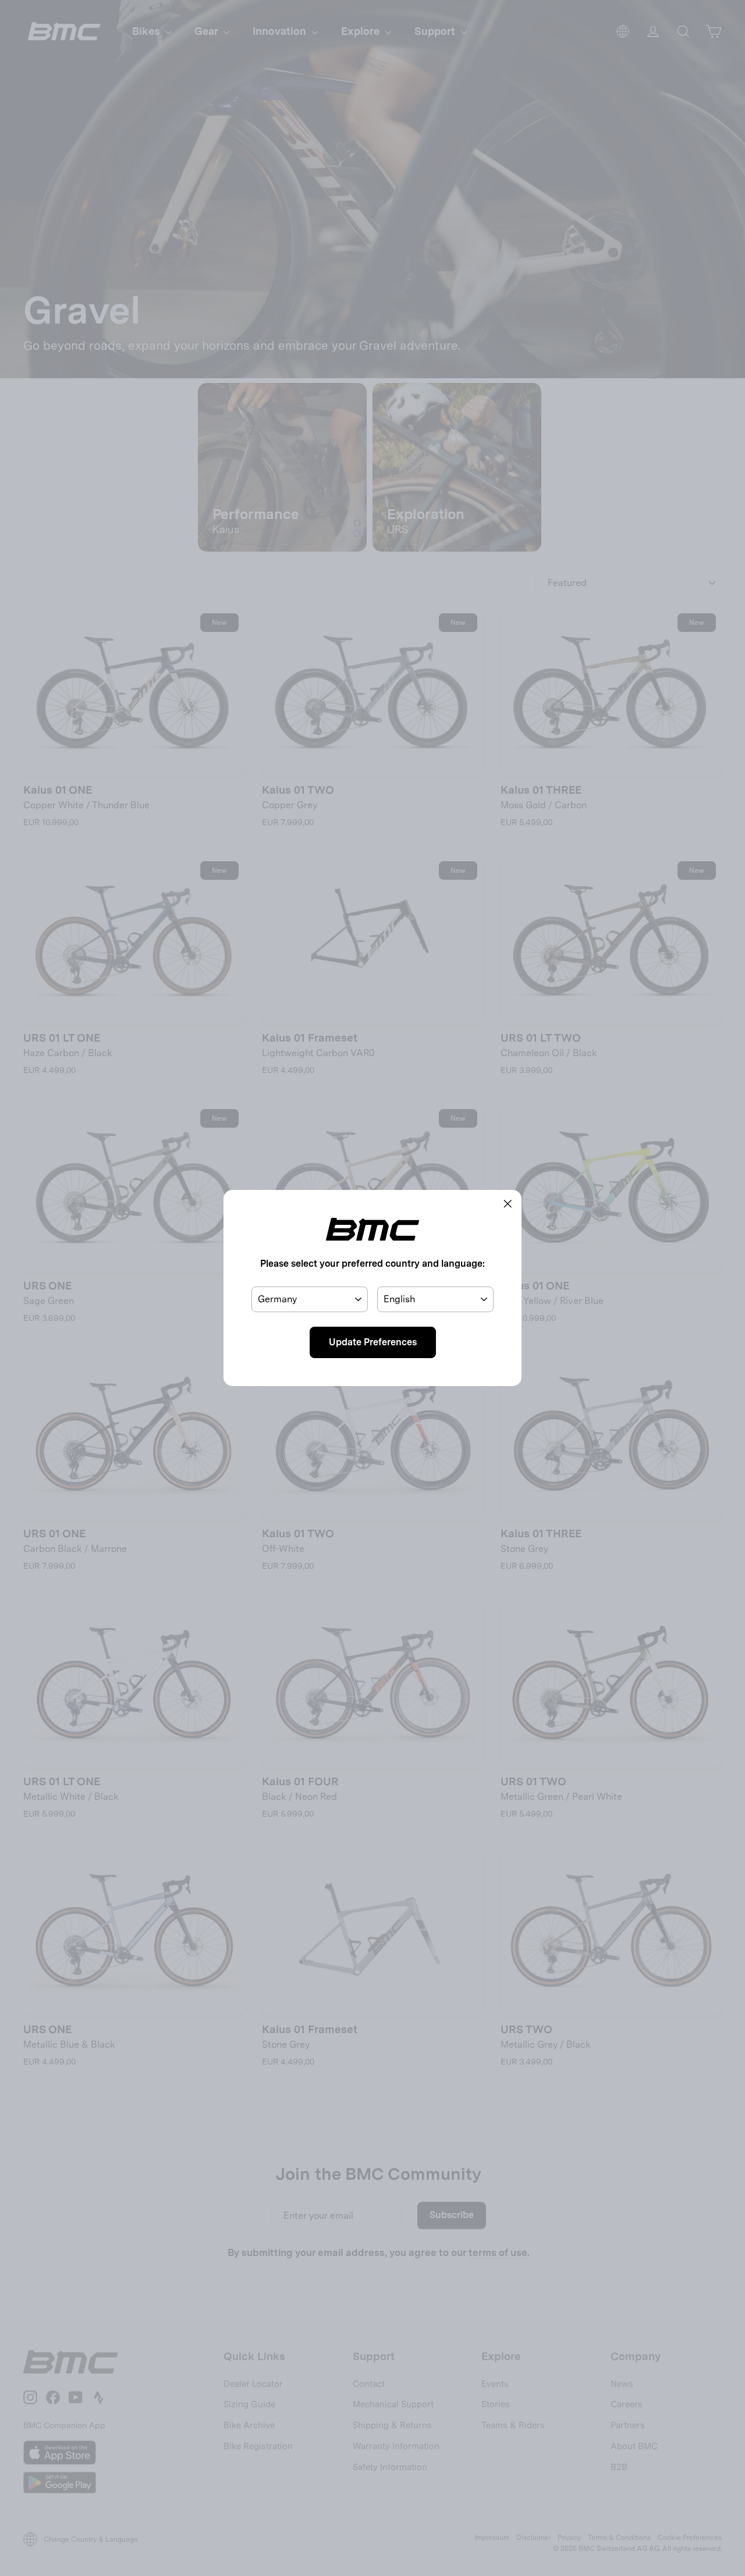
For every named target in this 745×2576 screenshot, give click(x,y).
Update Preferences (373, 1342)
